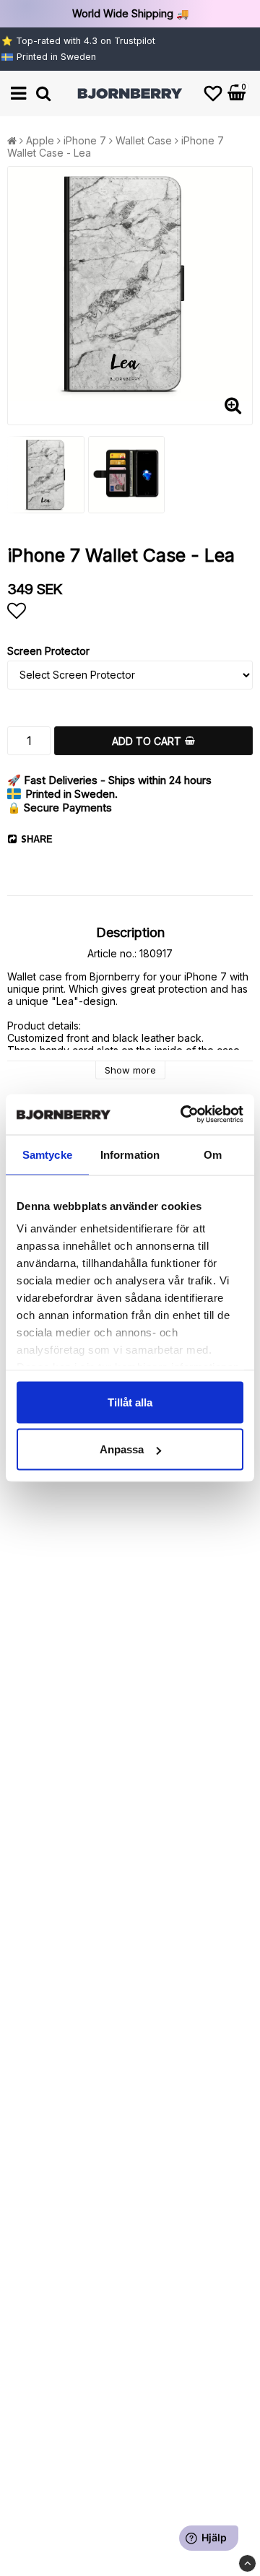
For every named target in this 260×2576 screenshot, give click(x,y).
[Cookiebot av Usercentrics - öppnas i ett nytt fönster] (183, 1115)
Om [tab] (213, 1154)
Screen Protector (48, 651)
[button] (213, 93)
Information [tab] (130, 1154)
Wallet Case (144, 140)
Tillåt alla (130, 1402)
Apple (40, 140)
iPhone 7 (85, 140)
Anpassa (122, 1449)
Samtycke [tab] (47, 1154)
